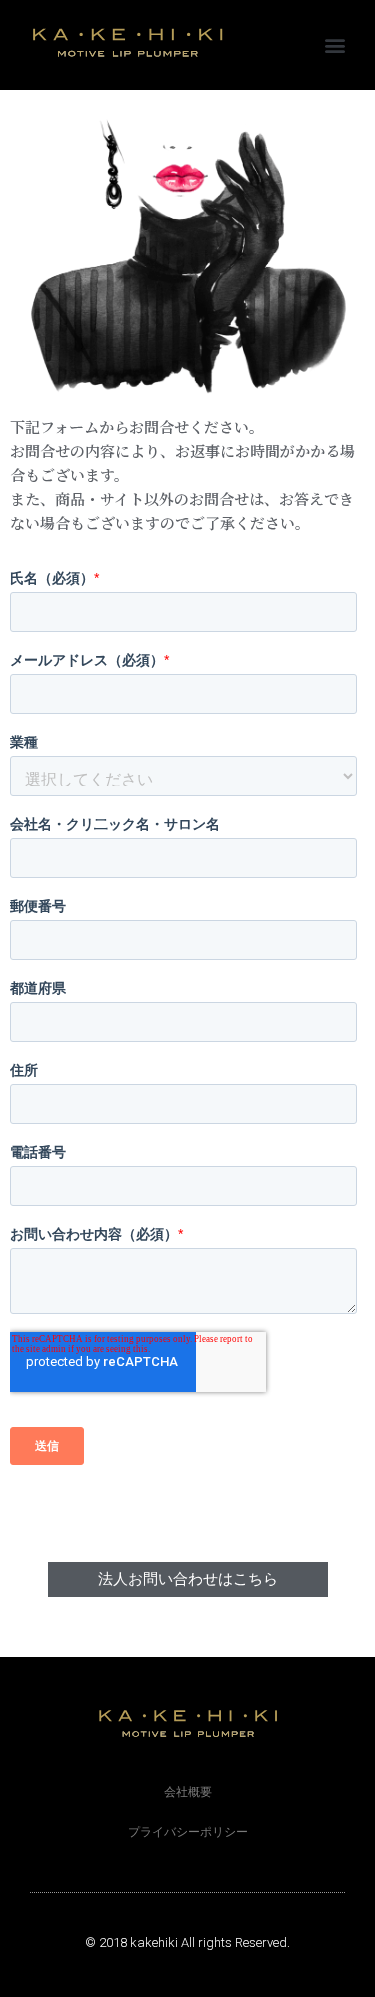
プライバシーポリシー (188, 1832)
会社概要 (188, 1792)
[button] (335, 45)
